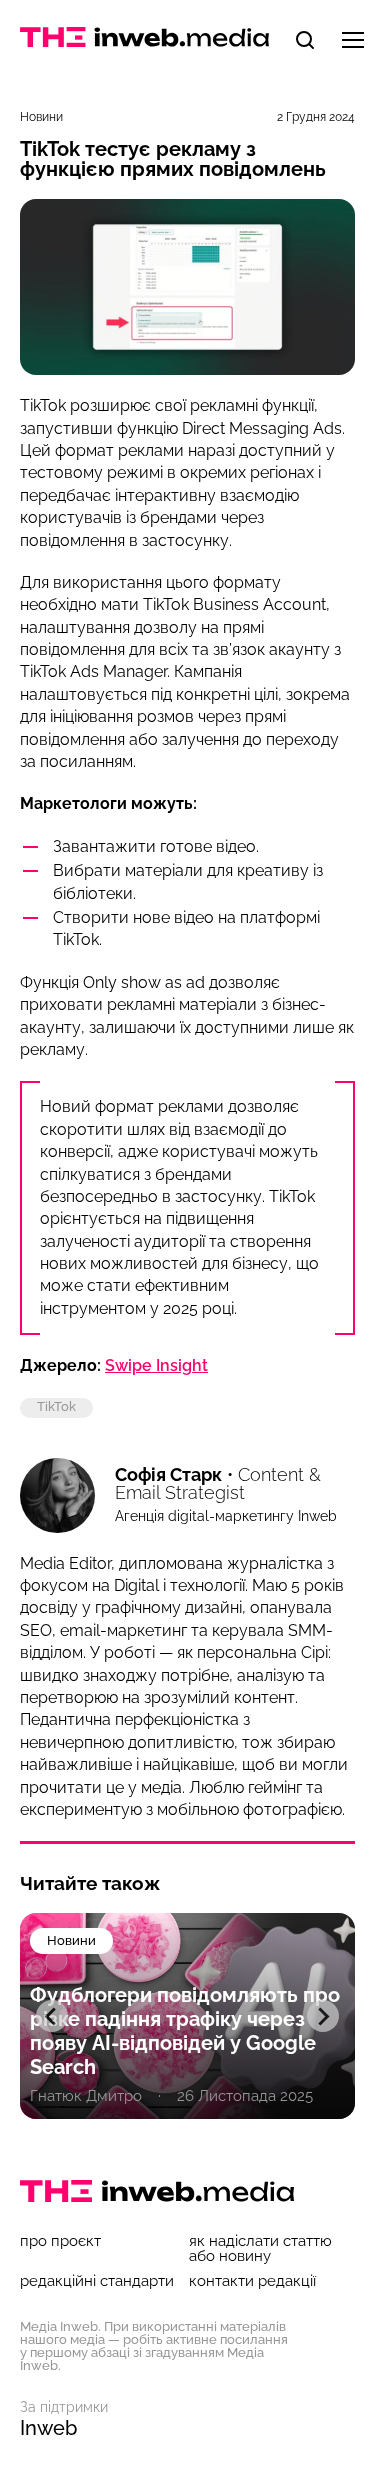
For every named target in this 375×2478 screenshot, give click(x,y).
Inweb (48, 2428)
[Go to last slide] (52, 2016)
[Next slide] (323, 2016)
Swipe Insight (156, 1365)
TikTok (56, 1406)
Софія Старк (168, 1474)
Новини (41, 117)
